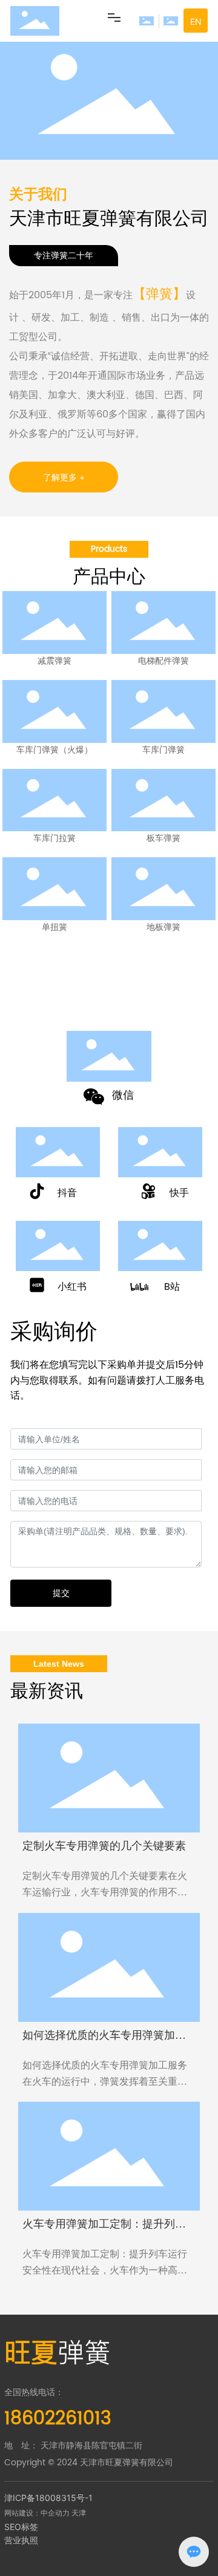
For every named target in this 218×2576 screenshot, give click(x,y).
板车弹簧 (163, 838)
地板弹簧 (163, 927)
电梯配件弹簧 (163, 661)
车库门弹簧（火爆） (54, 750)
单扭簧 (54, 927)
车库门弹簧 (163, 750)
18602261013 (61, 1007)
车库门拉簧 (54, 838)
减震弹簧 (54, 661)
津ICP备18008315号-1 (48, 2498)
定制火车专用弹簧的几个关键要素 (104, 1846)
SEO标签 (21, 2527)
